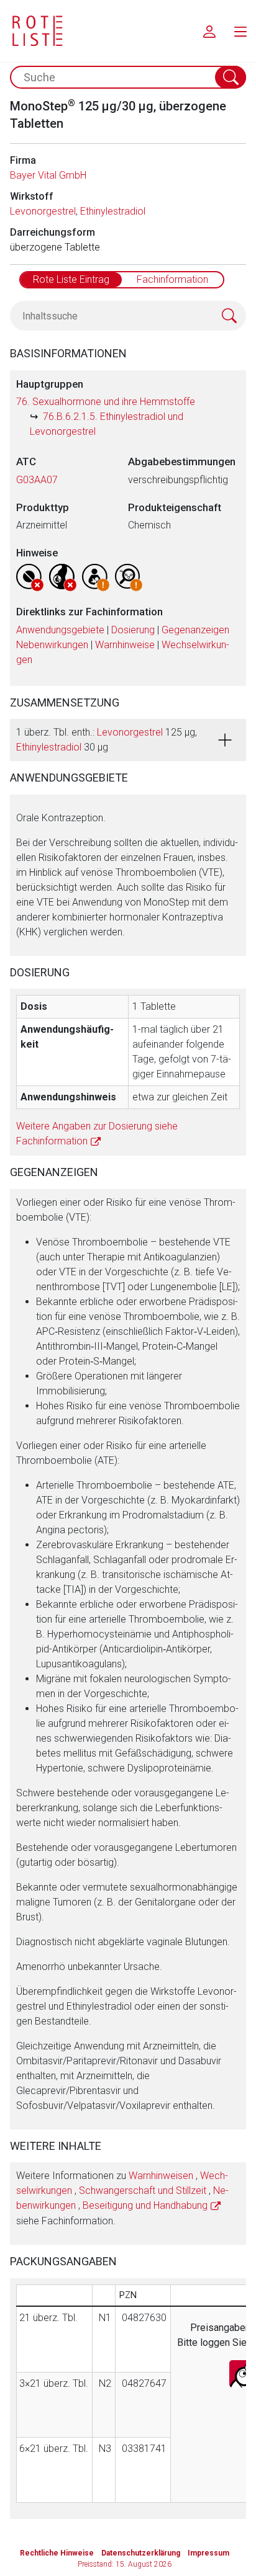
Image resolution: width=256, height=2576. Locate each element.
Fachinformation (172, 279)
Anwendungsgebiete (60, 630)
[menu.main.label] (240, 31)
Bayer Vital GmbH (48, 175)
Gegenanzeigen (195, 630)
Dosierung (133, 630)
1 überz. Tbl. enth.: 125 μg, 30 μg (107, 740)
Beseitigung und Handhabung (145, 2205)
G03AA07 (37, 480)
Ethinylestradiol (113, 211)
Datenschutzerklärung (141, 2553)
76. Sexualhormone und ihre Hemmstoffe (106, 402)
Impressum (208, 2553)
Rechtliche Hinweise (57, 2553)
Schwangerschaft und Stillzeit (143, 2190)
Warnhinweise (125, 645)
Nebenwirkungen (52, 645)
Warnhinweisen (161, 2176)
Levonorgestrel (43, 211)
